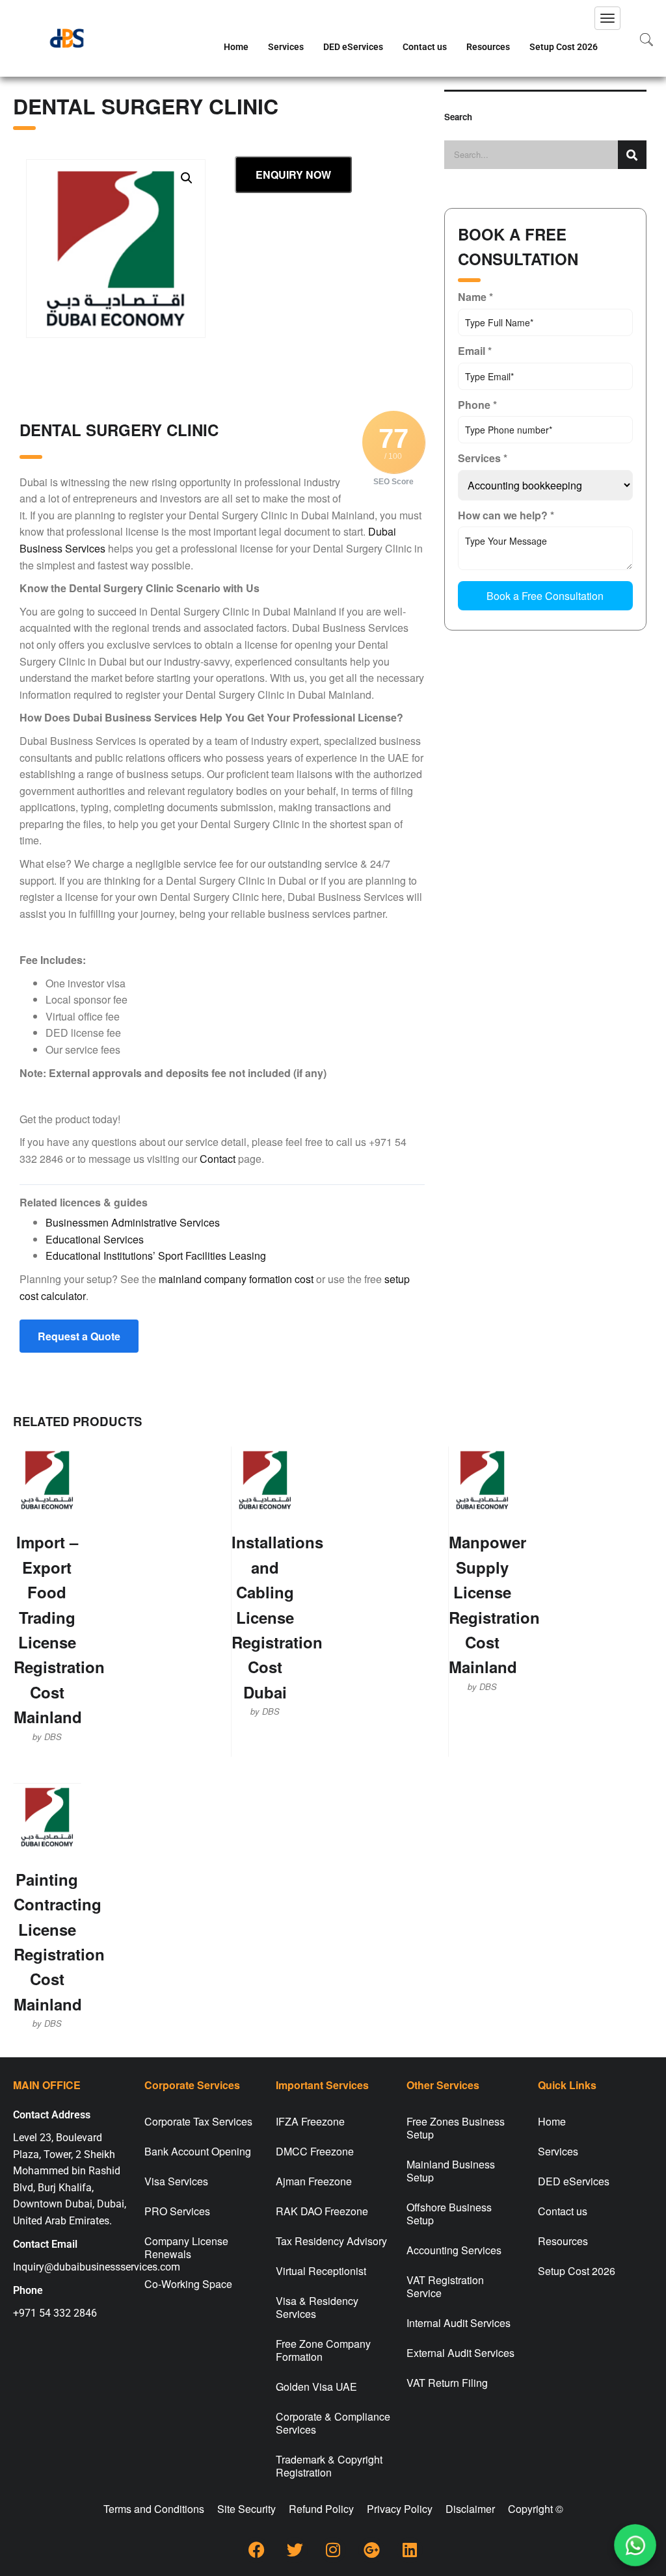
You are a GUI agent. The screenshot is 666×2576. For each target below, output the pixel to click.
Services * (483, 458)
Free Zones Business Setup (456, 2128)
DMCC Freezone (315, 2151)
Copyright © (536, 2509)
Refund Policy (321, 2509)
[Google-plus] (371, 2550)
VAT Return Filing (447, 2383)
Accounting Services (454, 2250)
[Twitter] (295, 2550)
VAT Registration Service (445, 2286)
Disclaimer (470, 2509)
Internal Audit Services (459, 2323)
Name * (475, 297)
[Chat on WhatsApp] (635, 2545)
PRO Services (177, 2211)
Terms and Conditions (154, 2509)
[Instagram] (333, 2550)
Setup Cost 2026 (564, 47)
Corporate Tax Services (198, 2121)
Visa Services (176, 2181)
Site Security (246, 2509)
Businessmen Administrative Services (133, 1222)
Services (286, 47)
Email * (475, 351)
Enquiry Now (293, 175)
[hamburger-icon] (607, 18)
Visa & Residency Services (317, 2307)
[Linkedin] (410, 2550)
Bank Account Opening (198, 2151)
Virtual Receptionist (321, 2271)
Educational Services (95, 1239)
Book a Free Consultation (545, 596)
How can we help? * (506, 515)
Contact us (425, 47)
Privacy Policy (400, 2509)
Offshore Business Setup (449, 2214)
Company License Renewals (186, 2247)
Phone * (477, 405)
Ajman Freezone (314, 2181)
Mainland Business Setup (451, 2171)
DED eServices (353, 47)
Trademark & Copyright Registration (329, 2466)
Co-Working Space (188, 2284)
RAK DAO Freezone (322, 2211)
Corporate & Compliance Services (333, 2423)
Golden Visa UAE (316, 2387)
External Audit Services (460, 2353)
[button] (187, 178)
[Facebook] (256, 2550)
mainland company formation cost (236, 1279)
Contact (218, 1159)
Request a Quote (79, 1336)
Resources (488, 47)
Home (236, 47)
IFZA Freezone (310, 2121)
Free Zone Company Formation (323, 2350)
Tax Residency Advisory (331, 2241)
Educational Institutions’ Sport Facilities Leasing (156, 1255)
